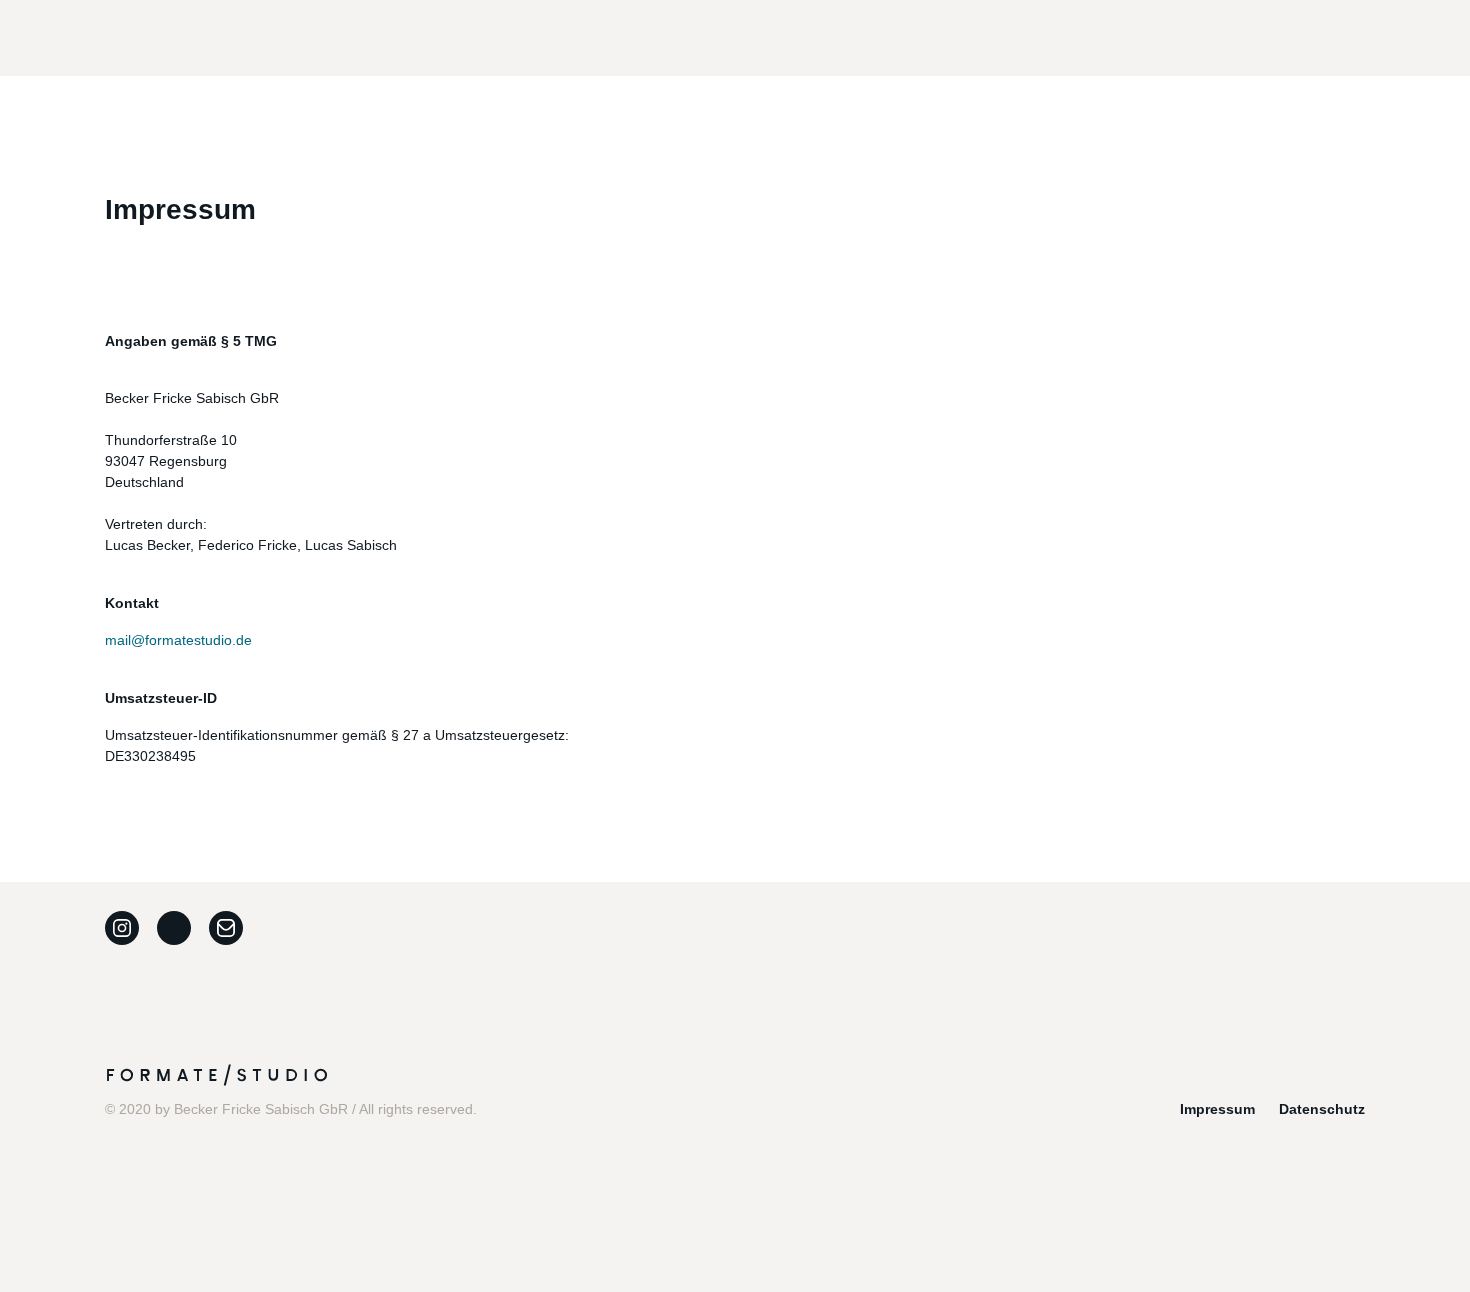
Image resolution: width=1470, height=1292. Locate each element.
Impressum (1217, 1109)
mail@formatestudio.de (178, 640)
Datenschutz (1322, 1109)
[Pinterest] (174, 928)
